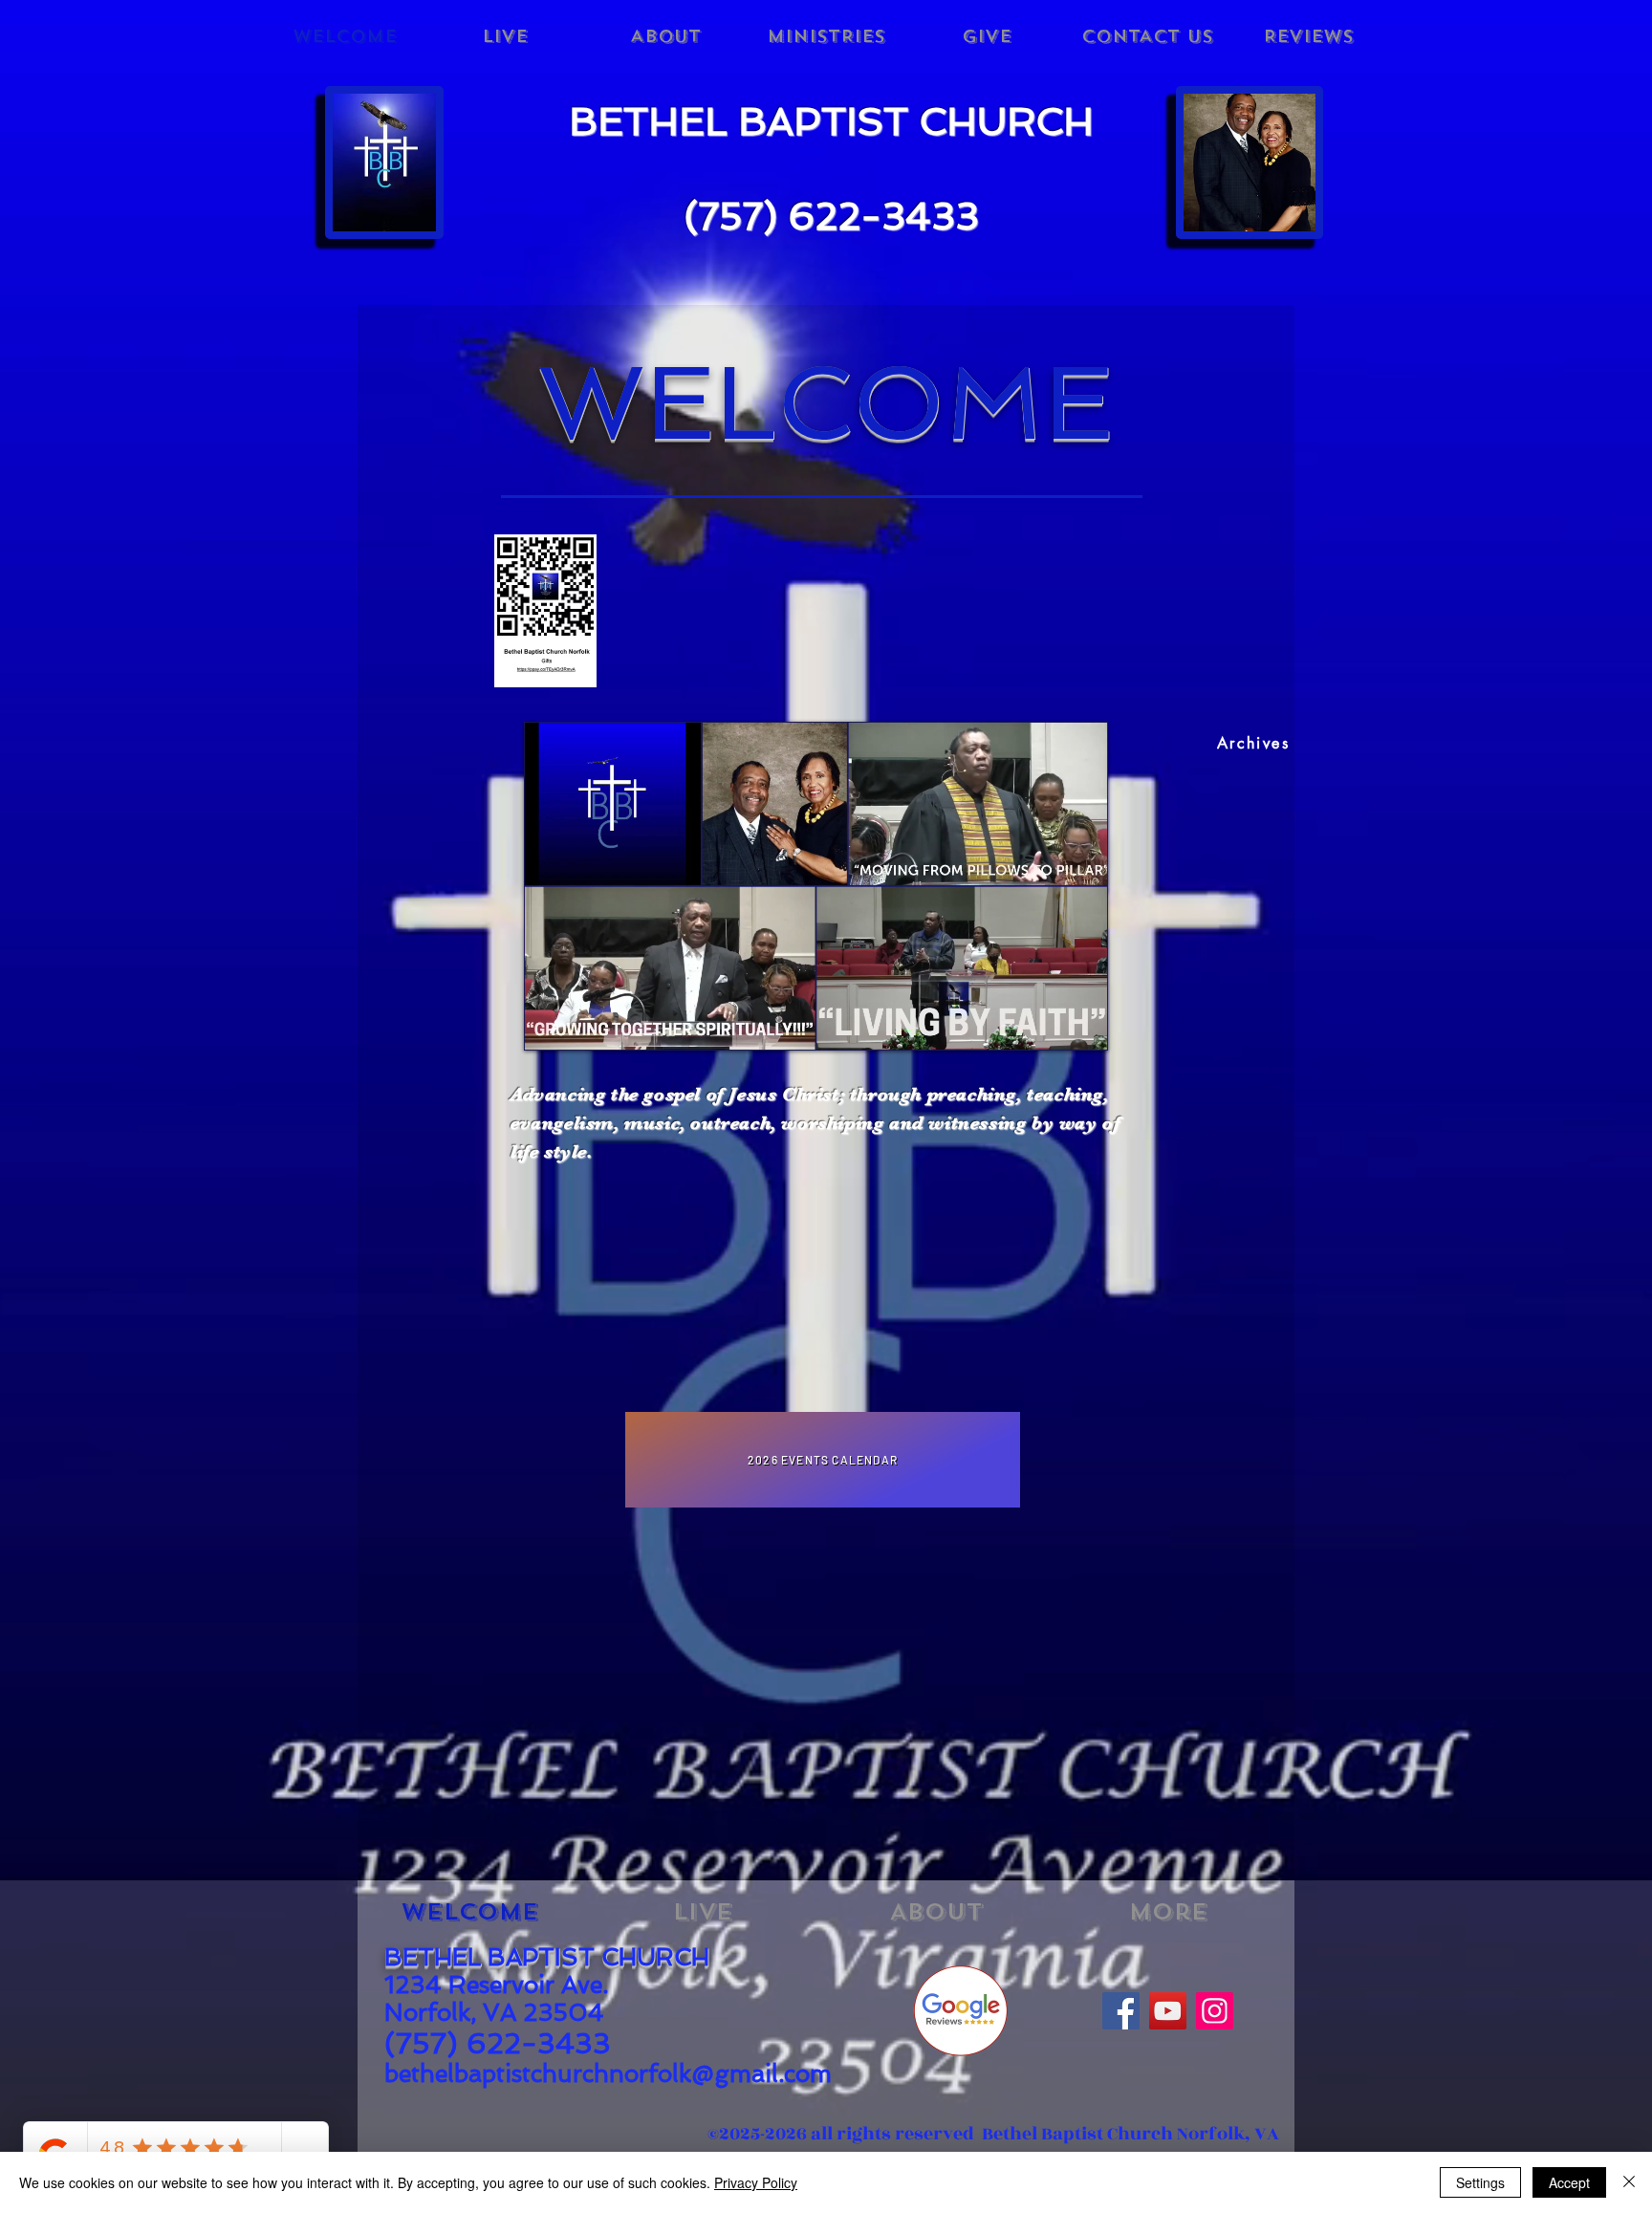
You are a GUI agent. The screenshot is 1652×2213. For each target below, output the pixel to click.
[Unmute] (581, 1025)
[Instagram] (1215, 2011)
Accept (1569, 2182)
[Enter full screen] (1082, 1025)
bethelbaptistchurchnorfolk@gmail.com (608, 2074)
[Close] (1629, 2182)
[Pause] (549, 1025)
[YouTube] (1168, 2011)
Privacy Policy (756, 2182)
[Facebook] (1121, 2011)
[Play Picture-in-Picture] (1050, 1025)
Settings (1480, 2182)
